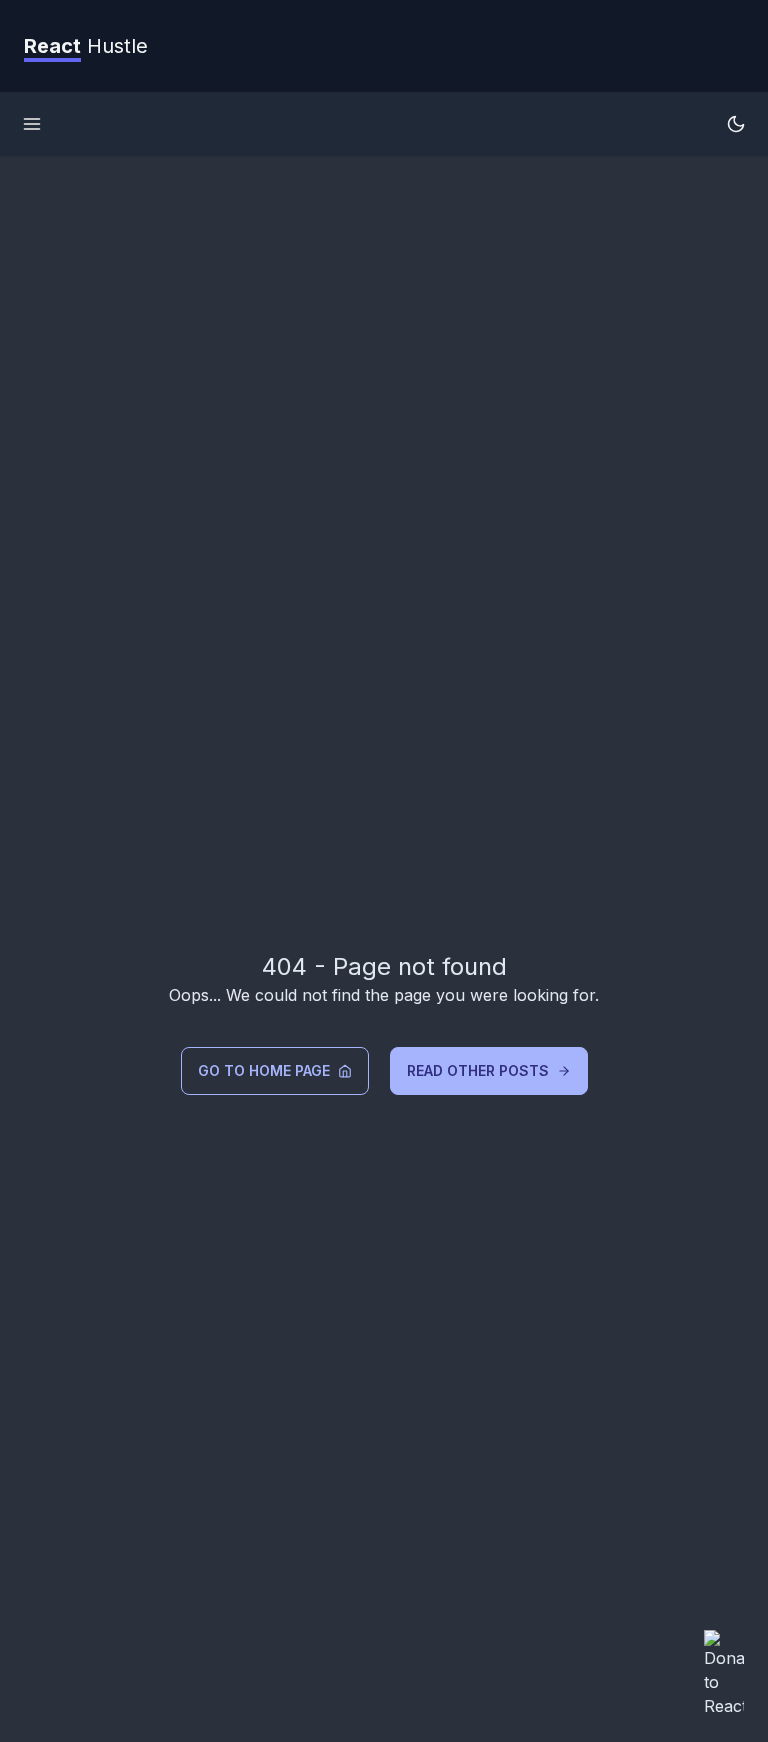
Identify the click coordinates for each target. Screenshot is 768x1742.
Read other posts (478, 1070)
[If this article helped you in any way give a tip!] (724, 1674)
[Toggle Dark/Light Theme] (736, 124)
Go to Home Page (264, 1070)
